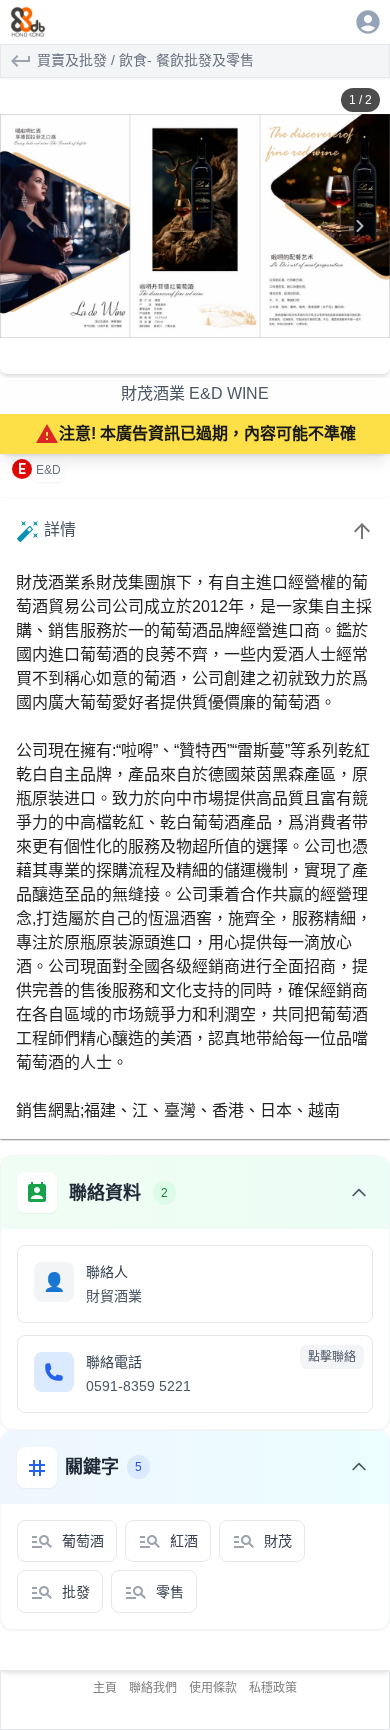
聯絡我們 (153, 1688)
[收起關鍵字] (359, 1467)
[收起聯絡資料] (359, 1193)
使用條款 (213, 1688)
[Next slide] (360, 226)
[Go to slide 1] (188, 358)
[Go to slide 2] (202, 358)
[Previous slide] (30, 226)
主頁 (105, 1688)
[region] (195, 226)
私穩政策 (273, 1688)
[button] (195, 226)
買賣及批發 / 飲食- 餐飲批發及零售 (145, 60)
